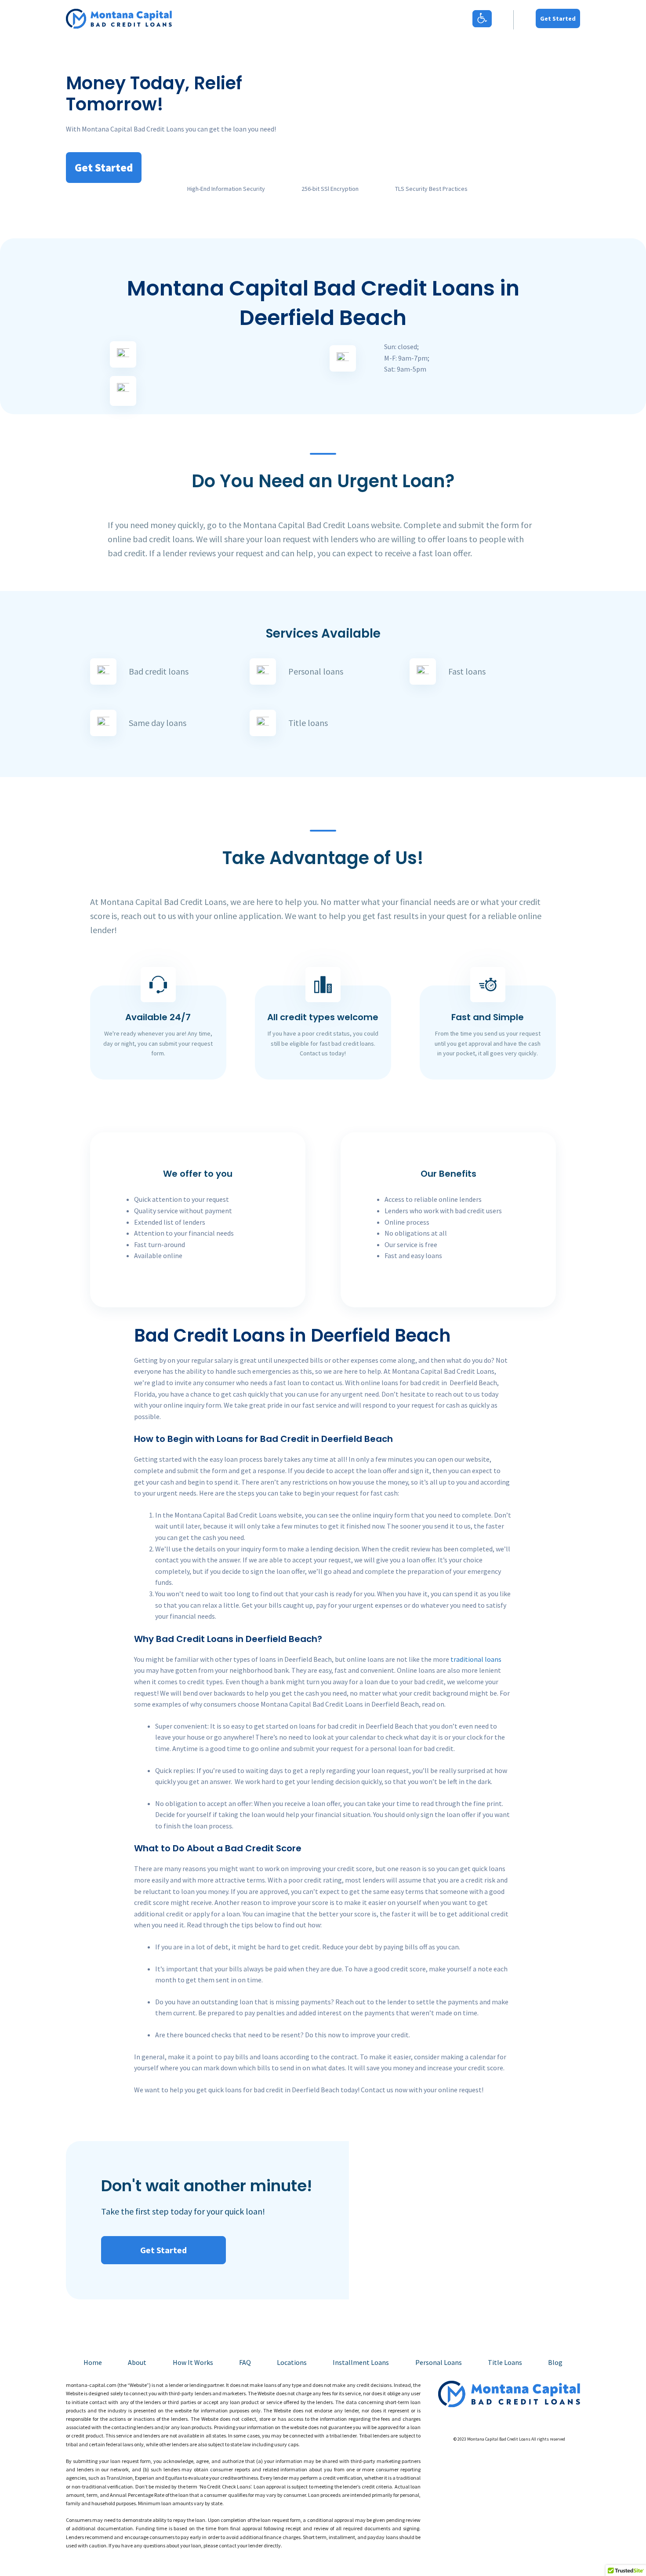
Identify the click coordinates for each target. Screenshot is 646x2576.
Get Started (558, 18)
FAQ (245, 2362)
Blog (555, 2362)
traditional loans (476, 1659)
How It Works (193, 2362)
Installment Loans (361, 2362)
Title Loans (505, 2362)
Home (93, 2362)
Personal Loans (439, 2362)
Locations (292, 2362)
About (137, 2362)
